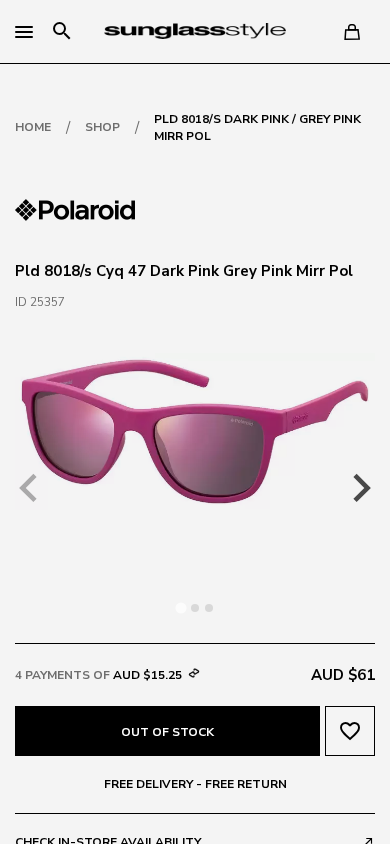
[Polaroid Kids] (75, 208)
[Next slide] (360, 488)
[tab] (180, 607)
